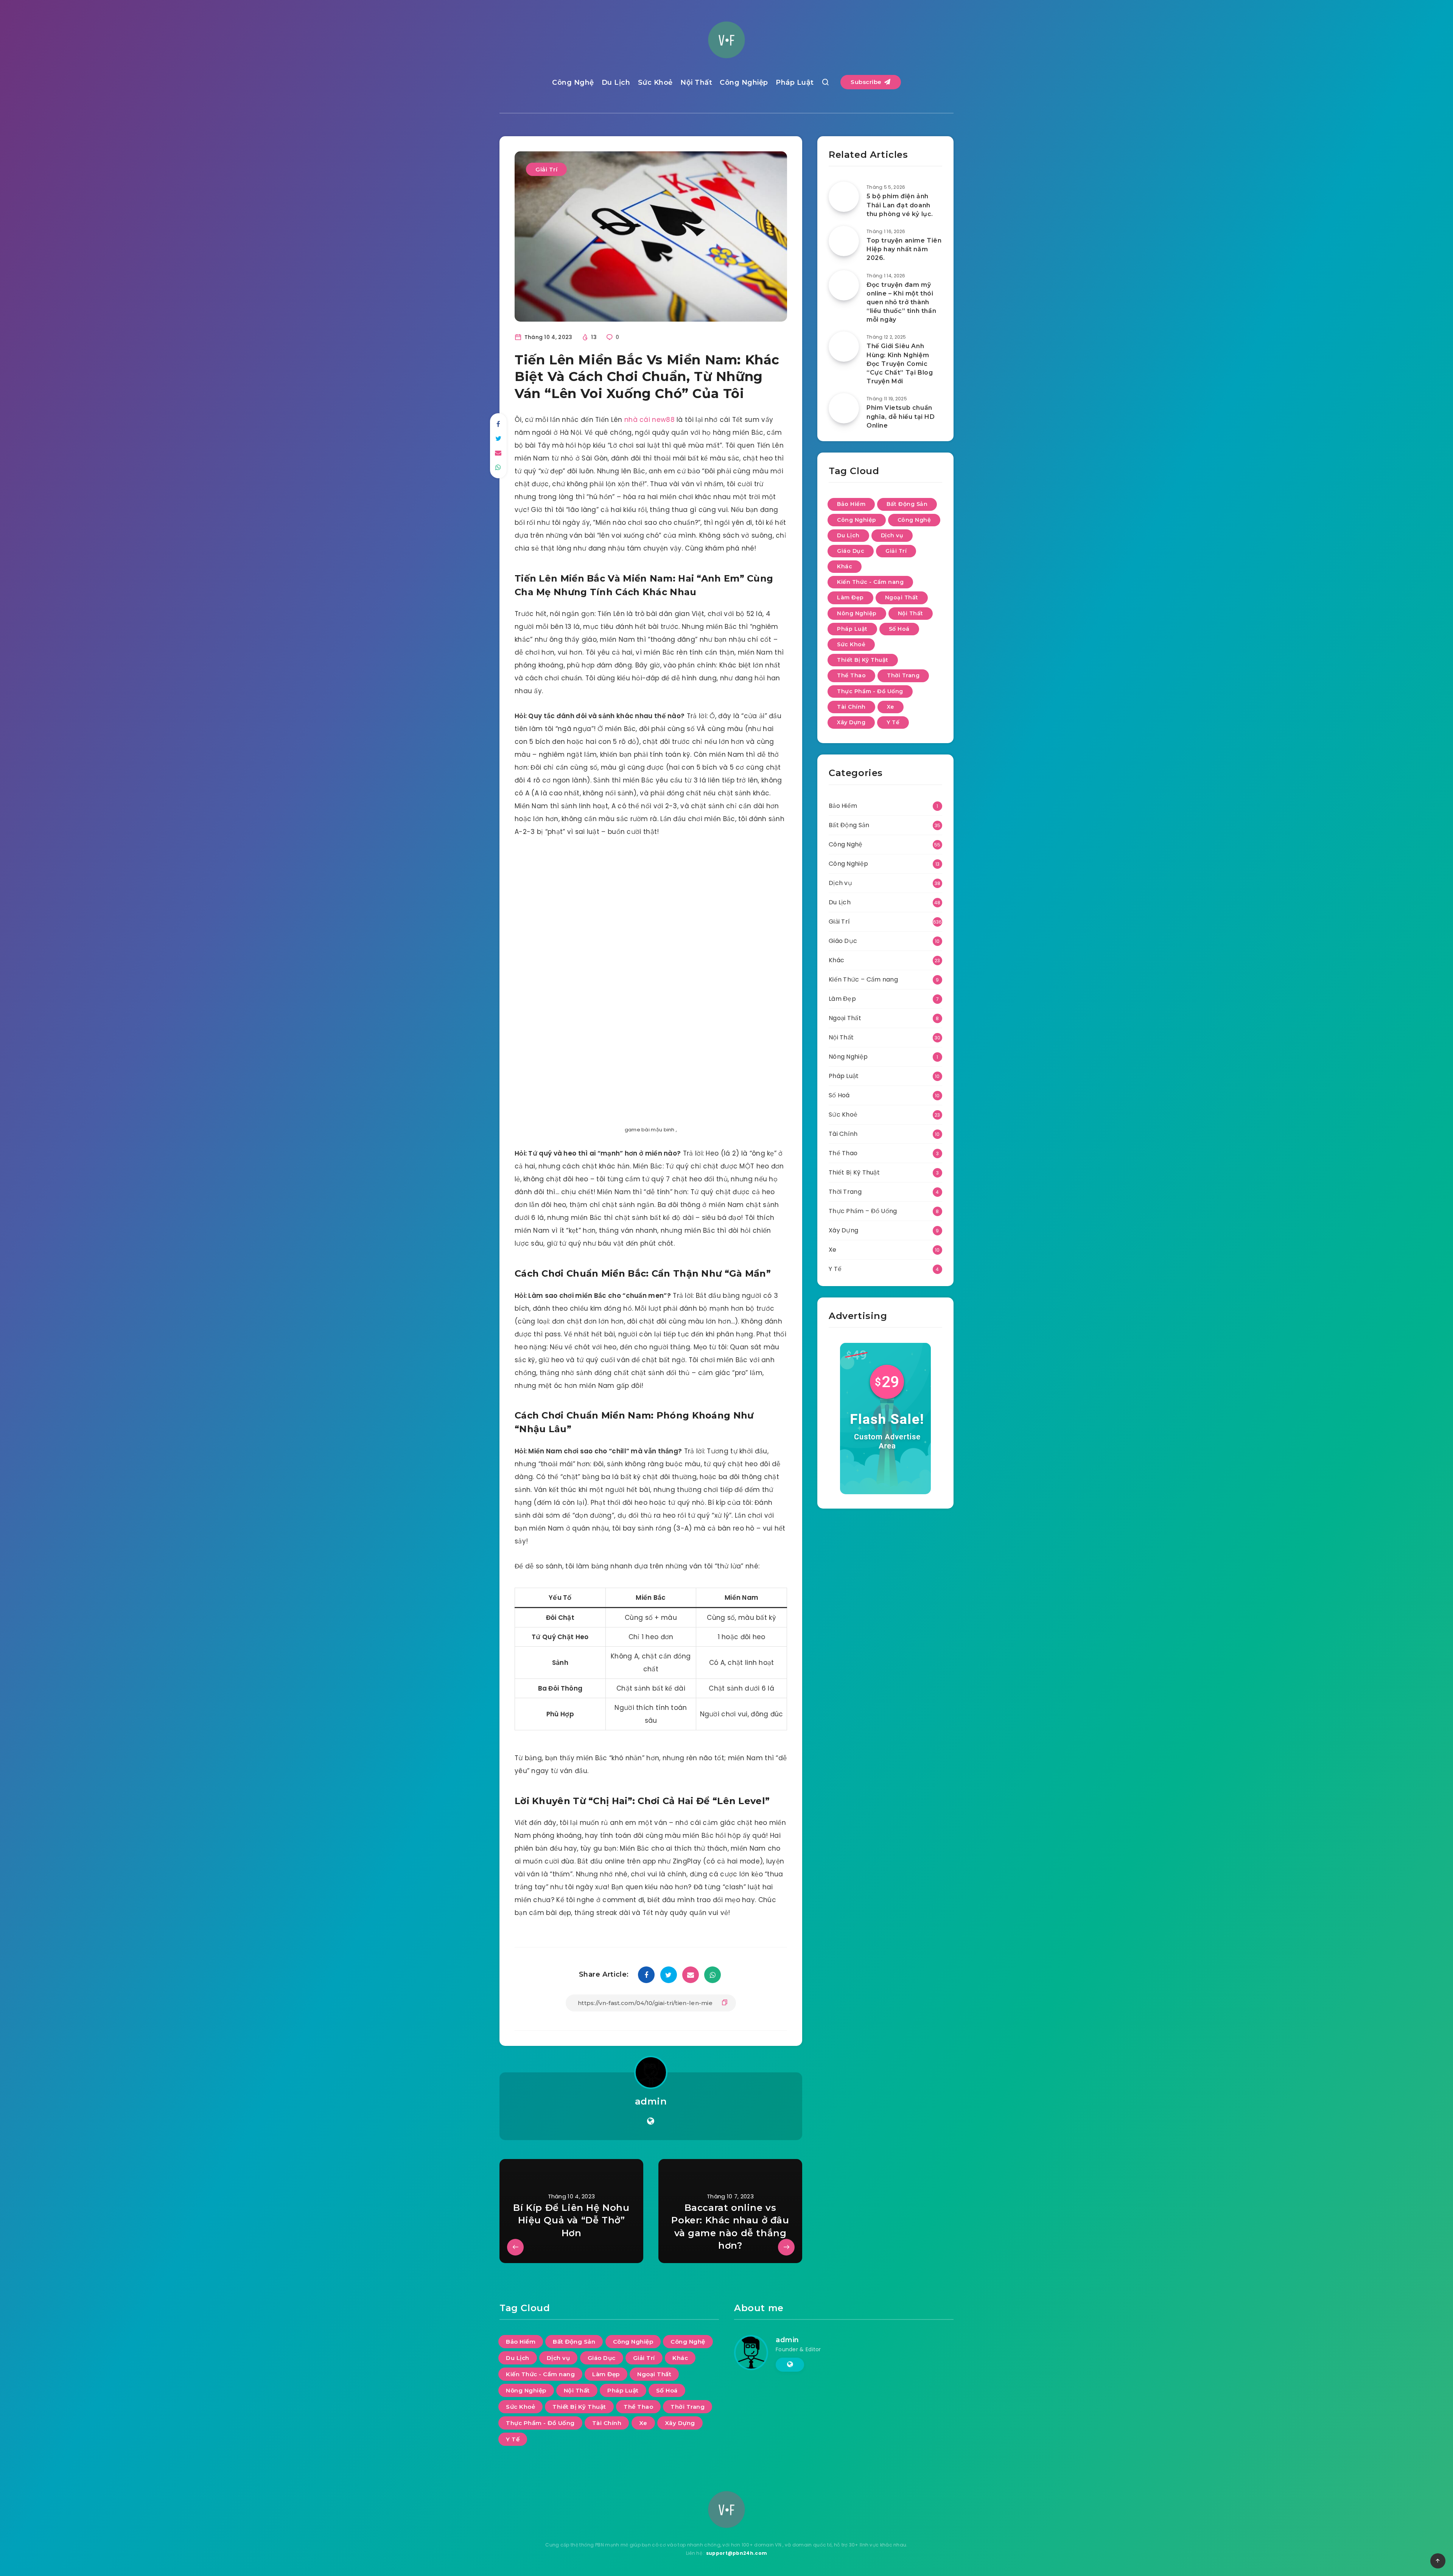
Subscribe (867, 82)
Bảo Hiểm (851, 504)
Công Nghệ (573, 82)
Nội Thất (696, 82)
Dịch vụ (892, 535)
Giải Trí (546, 169)
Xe (891, 707)
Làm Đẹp (850, 597)
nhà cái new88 (649, 420)
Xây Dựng (851, 722)
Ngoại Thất (902, 597)
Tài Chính (851, 707)
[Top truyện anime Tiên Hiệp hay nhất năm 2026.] (844, 241)
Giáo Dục (851, 551)
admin (651, 2101)
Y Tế (893, 722)
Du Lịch (616, 82)
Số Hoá (899, 629)
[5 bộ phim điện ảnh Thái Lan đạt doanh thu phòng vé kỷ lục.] (844, 197)
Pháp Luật (795, 82)
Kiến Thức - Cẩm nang (870, 582)
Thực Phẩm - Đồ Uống (870, 691)
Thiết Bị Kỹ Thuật (863, 660)
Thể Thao (851, 675)
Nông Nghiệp (857, 613)
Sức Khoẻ (655, 82)
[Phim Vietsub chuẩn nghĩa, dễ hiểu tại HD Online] (844, 408)
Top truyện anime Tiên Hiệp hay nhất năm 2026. (904, 249)
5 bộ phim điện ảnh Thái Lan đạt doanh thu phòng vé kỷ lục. (900, 205)
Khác (845, 566)
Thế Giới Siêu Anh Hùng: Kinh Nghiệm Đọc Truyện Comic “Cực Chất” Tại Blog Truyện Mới (900, 364)
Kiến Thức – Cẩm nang (863, 979)
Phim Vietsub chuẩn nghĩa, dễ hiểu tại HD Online (901, 416)
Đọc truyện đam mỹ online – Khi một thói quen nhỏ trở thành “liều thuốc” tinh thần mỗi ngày (901, 302)
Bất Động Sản (907, 504)
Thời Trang (903, 675)
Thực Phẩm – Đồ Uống (863, 1211)
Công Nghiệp (744, 82)
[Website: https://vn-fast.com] (651, 2121)
